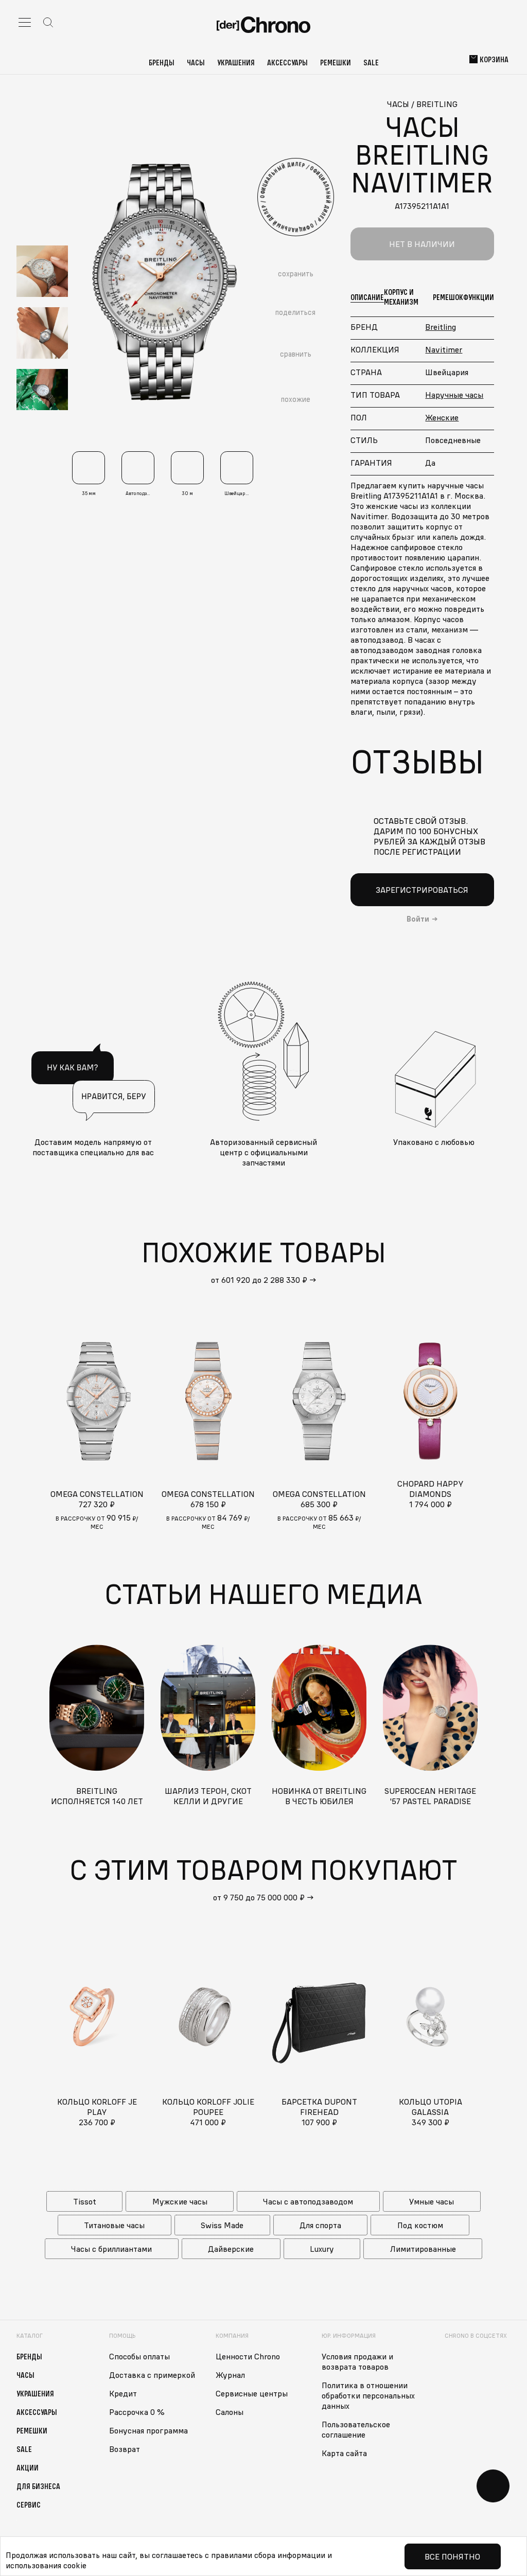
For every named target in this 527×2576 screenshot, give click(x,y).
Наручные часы (454, 395)
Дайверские (231, 2249)
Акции (28, 2467)
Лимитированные (423, 2249)
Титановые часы (114, 2225)
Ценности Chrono (248, 2356)
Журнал (230, 2375)
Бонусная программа (148, 2430)
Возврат (125, 2449)
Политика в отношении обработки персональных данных (368, 2395)
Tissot (85, 2201)
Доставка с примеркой (152, 2375)
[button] (42, 163)
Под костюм (420, 2225)
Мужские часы (180, 2201)
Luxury (322, 2249)
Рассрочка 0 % (137, 2412)
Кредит (123, 2393)
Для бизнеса (38, 2486)
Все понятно (452, 2556)
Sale (371, 62)
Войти (418, 919)
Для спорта (320, 2225)
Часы (196, 62)
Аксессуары (287, 62)
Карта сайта (344, 2453)
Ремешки (336, 62)
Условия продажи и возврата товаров (357, 2361)
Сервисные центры (252, 2393)
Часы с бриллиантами (111, 2249)
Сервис (29, 2504)
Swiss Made (222, 2225)
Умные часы (432, 2201)
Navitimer (444, 349)
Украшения (236, 62)
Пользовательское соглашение (356, 2429)
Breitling (441, 327)
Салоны (230, 2412)
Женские (442, 417)
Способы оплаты (139, 2356)
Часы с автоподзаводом (308, 2201)
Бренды (162, 62)
